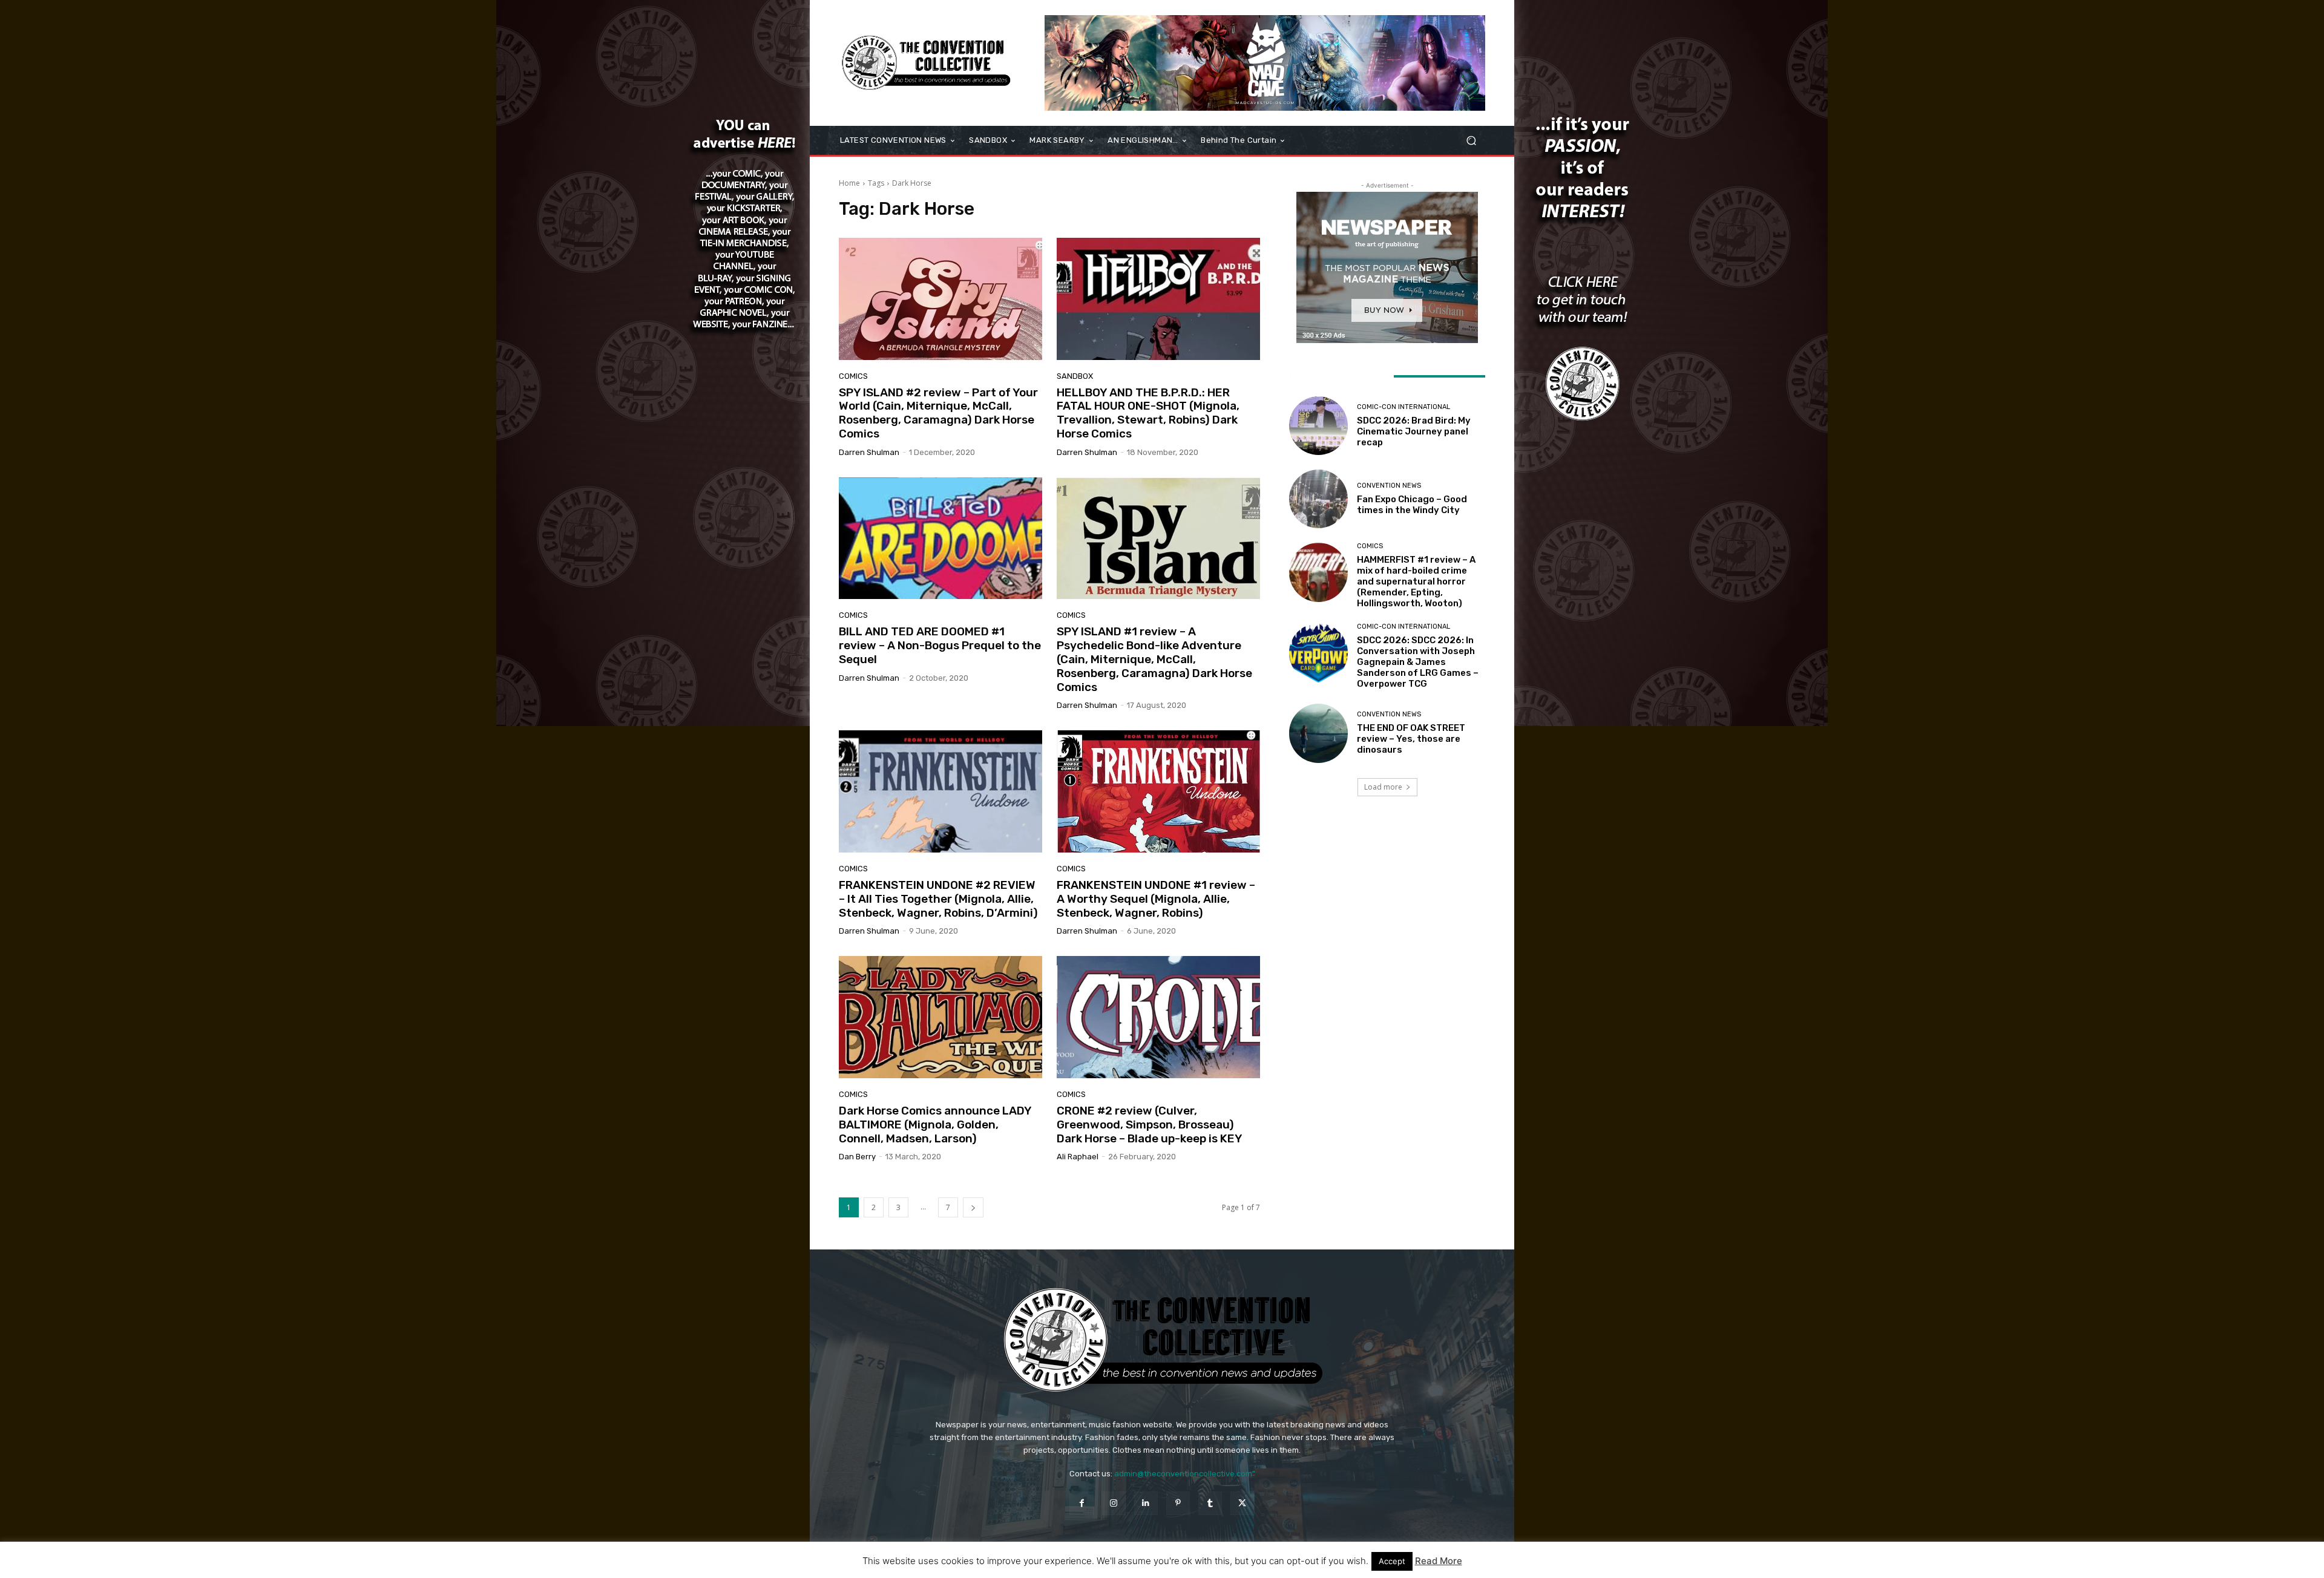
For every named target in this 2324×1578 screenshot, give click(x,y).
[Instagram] (1114, 1503)
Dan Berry (857, 1157)
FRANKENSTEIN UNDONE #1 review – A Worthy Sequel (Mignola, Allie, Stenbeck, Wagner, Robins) (1156, 899)
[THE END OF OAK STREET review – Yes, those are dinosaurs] (1318, 733)
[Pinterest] (1178, 1503)
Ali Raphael (1078, 1157)
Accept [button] (1392, 1561)
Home (849, 183)
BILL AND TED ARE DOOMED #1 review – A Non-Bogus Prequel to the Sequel (940, 645)
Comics (853, 376)
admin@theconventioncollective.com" (1185, 1474)
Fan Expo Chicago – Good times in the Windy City (1412, 505)
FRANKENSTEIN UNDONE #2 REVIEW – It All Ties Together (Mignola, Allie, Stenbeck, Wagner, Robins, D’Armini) (938, 899)
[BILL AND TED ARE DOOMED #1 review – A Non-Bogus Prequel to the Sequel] (940, 539)
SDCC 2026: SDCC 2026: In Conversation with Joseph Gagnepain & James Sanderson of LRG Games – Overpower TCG (1418, 662)
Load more (1383, 787)
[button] (1471, 141)
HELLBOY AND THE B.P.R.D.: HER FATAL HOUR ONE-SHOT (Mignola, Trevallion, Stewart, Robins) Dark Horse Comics (1148, 413)
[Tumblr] (1210, 1503)
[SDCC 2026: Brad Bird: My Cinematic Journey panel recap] (1318, 426)
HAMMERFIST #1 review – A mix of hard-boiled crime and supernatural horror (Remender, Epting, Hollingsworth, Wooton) (1416, 581)
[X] (1242, 1503)
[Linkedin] (1146, 1503)
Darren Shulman (869, 452)
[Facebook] (1081, 1503)
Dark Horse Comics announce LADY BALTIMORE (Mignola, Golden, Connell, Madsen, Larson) (935, 1125)
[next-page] (973, 1207)
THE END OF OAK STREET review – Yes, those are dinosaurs (1411, 739)
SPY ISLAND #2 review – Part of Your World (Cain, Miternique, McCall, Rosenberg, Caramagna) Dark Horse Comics (938, 413)
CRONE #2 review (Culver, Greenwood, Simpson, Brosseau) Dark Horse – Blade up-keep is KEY (1150, 1125)
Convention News (1389, 486)
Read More (1439, 1561)
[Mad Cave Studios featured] (1265, 63)
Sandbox (1075, 376)
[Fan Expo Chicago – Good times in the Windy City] (1318, 499)
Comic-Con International (1403, 407)
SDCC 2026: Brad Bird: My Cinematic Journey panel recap (1414, 431)
